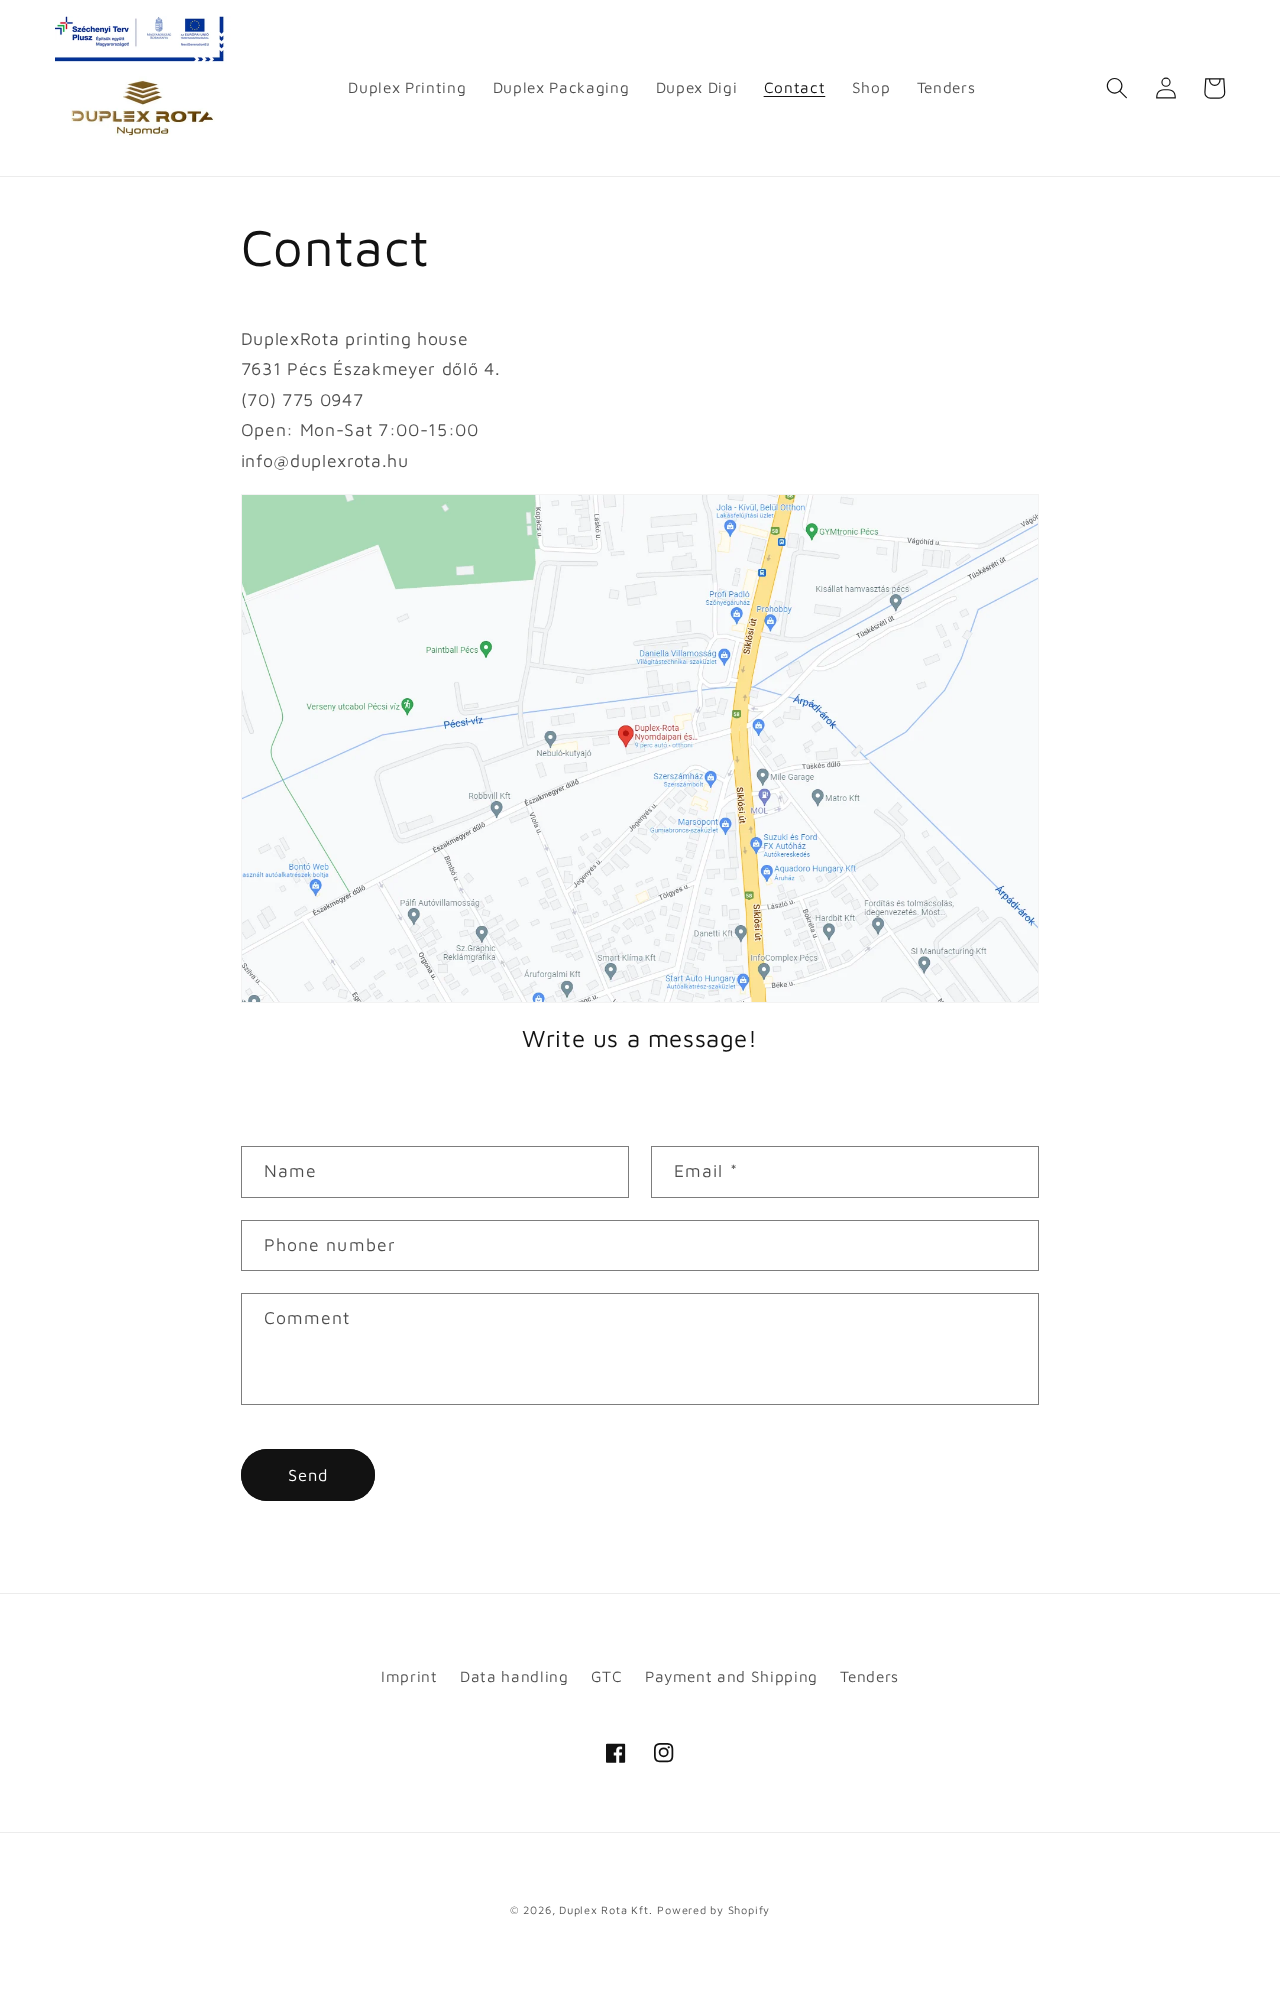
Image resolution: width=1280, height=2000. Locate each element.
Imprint (409, 1676)
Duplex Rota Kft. (605, 1909)
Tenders (869, 1676)
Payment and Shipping (731, 1676)
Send (308, 1474)
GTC (607, 1676)
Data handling (514, 1676)
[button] (1117, 88)
